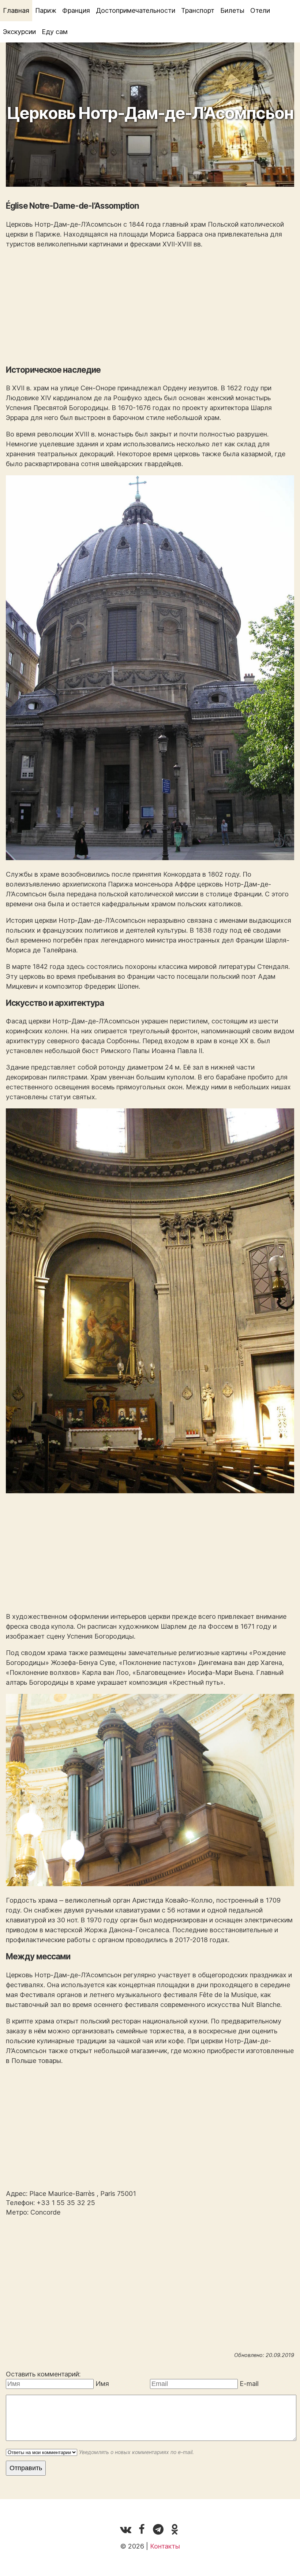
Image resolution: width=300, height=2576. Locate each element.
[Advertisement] (150, 307)
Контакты (165, 2546)
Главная (16, 10)
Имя (102, 2384)
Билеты (232, 10)
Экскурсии (19, 32)
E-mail (249, 2384)
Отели (260, 10)
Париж (46, 10)
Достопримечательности (136, 10)
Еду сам (55, 32)
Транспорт (198, 10)
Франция (76, 10)
